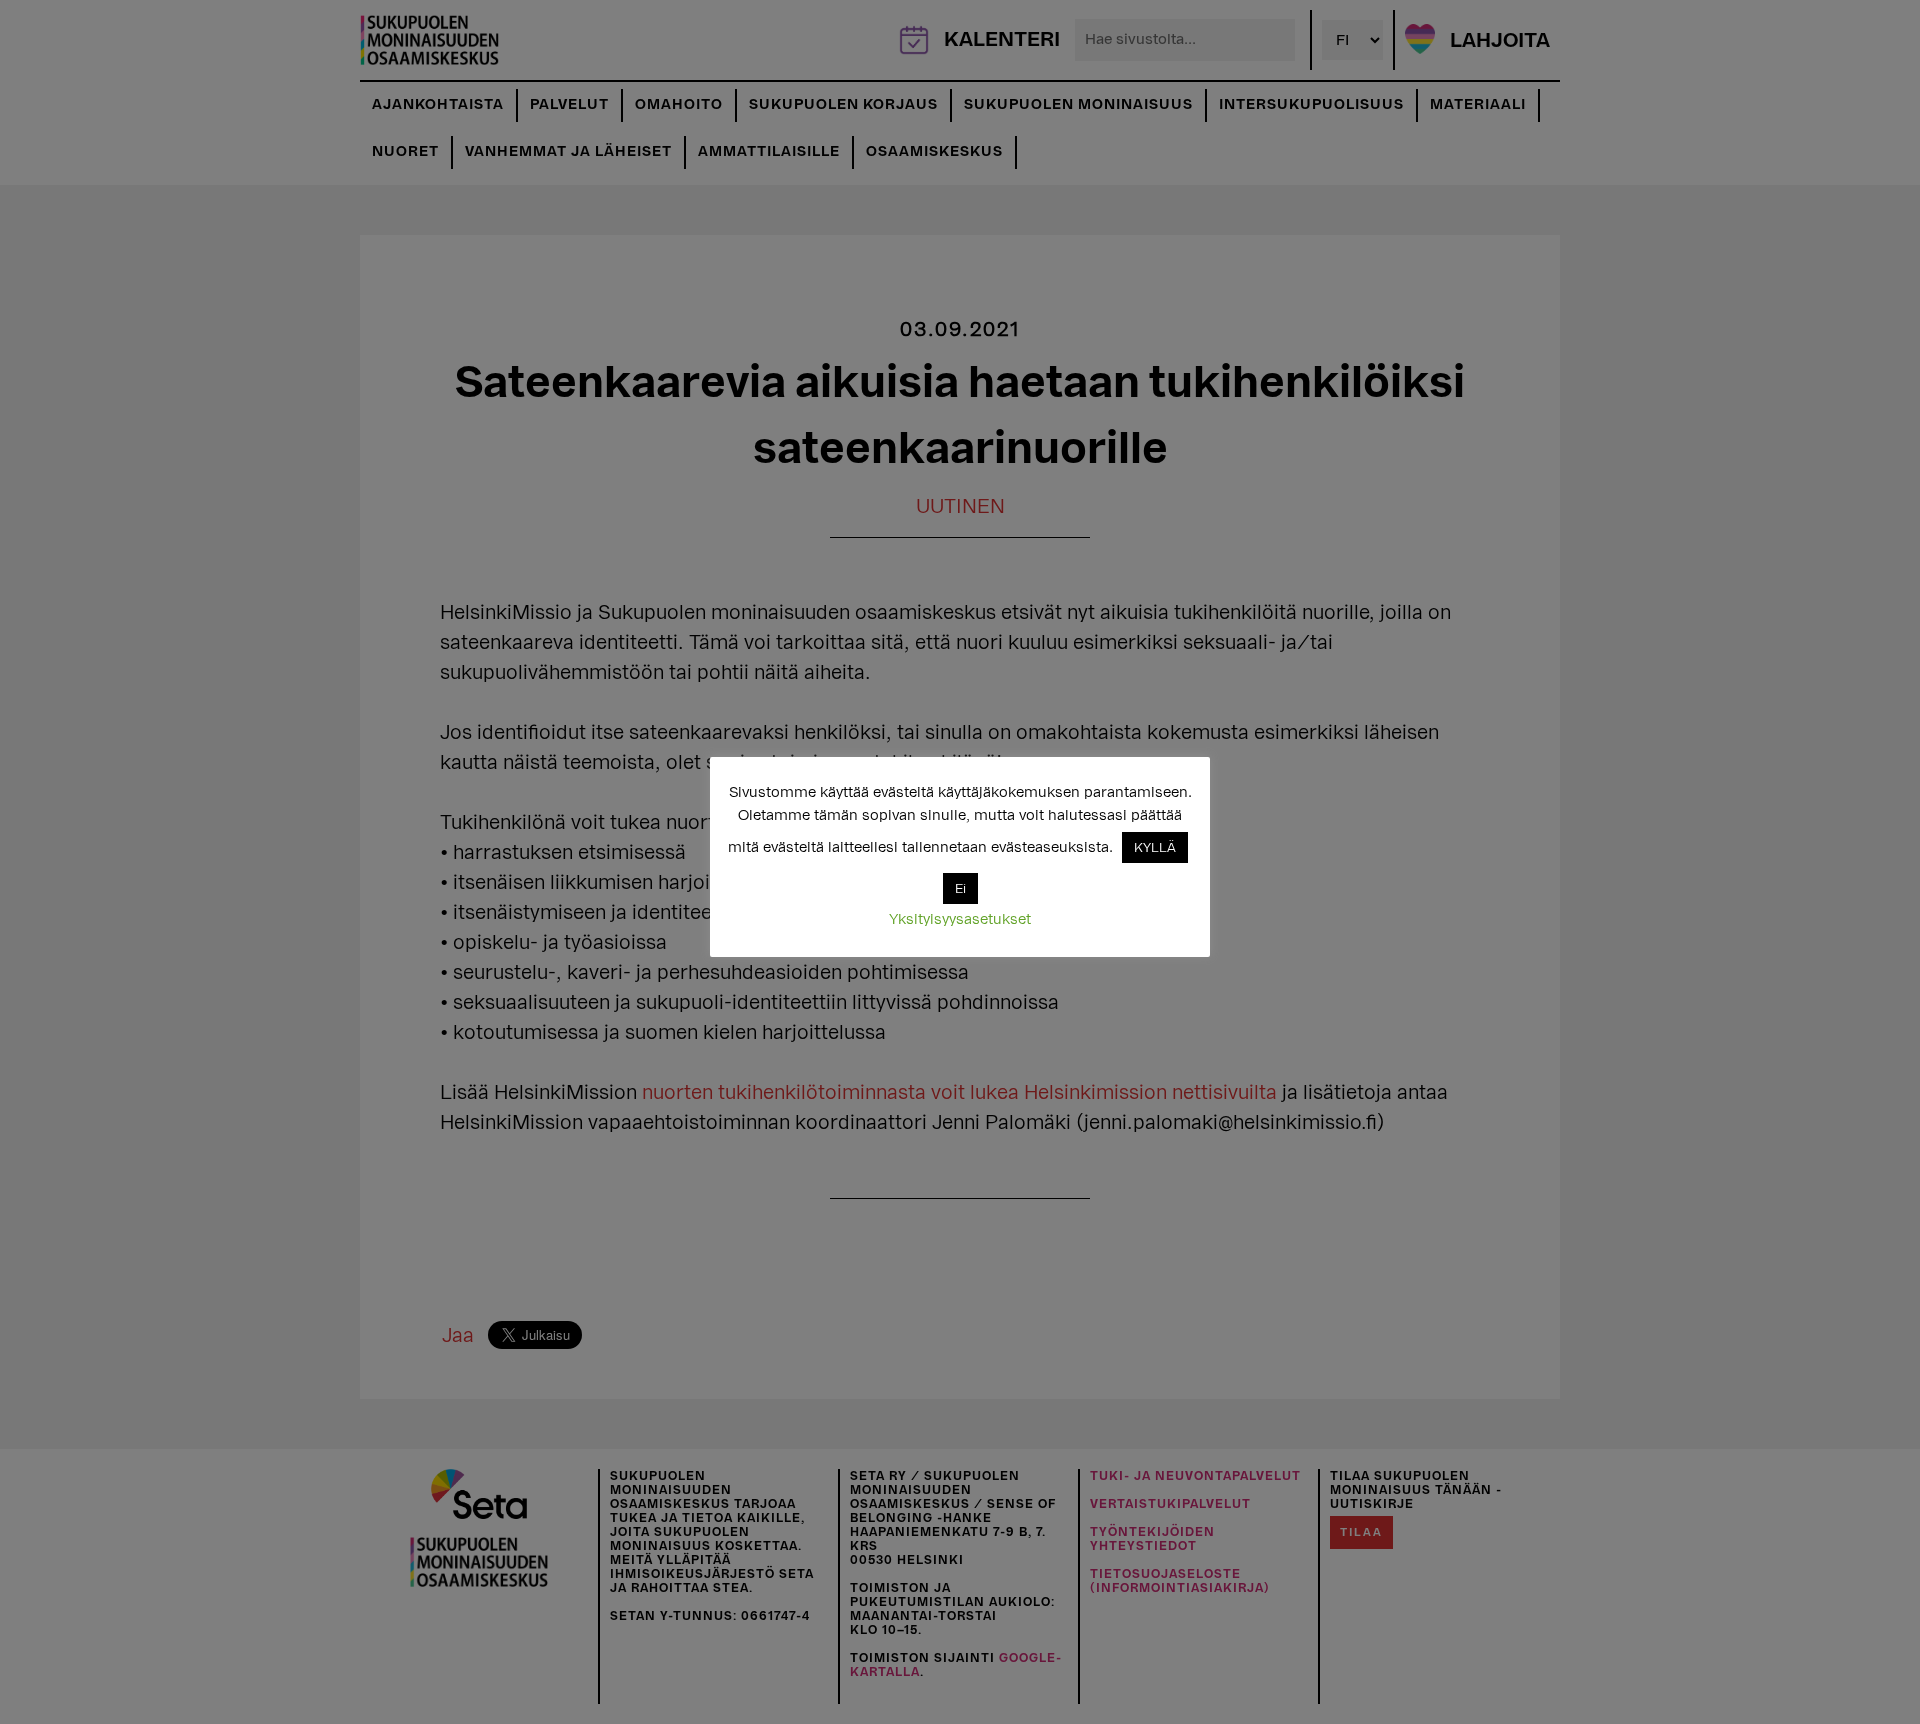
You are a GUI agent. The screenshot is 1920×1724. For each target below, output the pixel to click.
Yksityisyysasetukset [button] (960, 919)
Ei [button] (960, 888)
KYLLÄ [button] (1155, 847)
